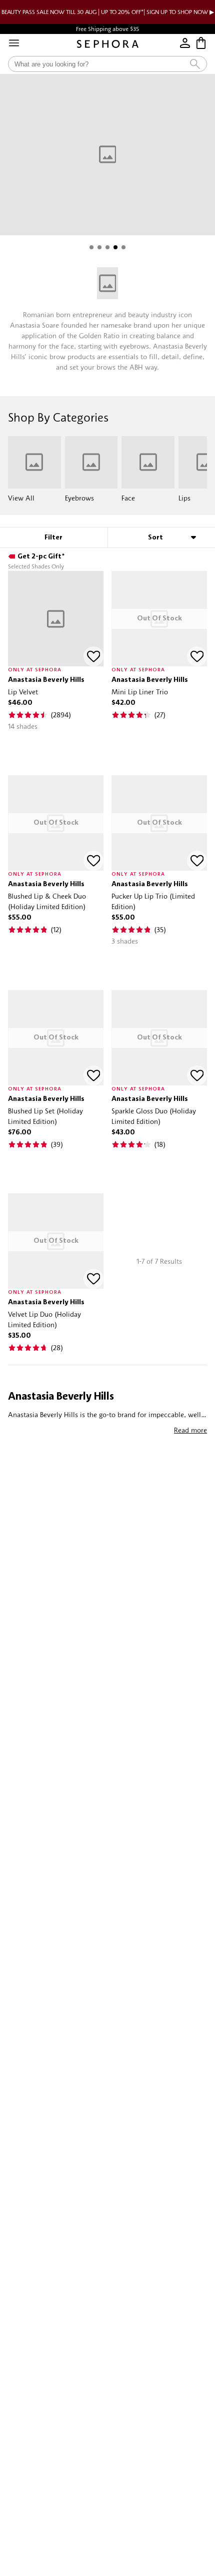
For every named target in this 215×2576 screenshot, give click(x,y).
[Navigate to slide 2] (99, 247)
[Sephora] (108, 44)
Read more (190, 1430)
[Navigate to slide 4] (115, 247)
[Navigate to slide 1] (91, 247)
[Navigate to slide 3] (107, 247)
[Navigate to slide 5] (123, 247)
